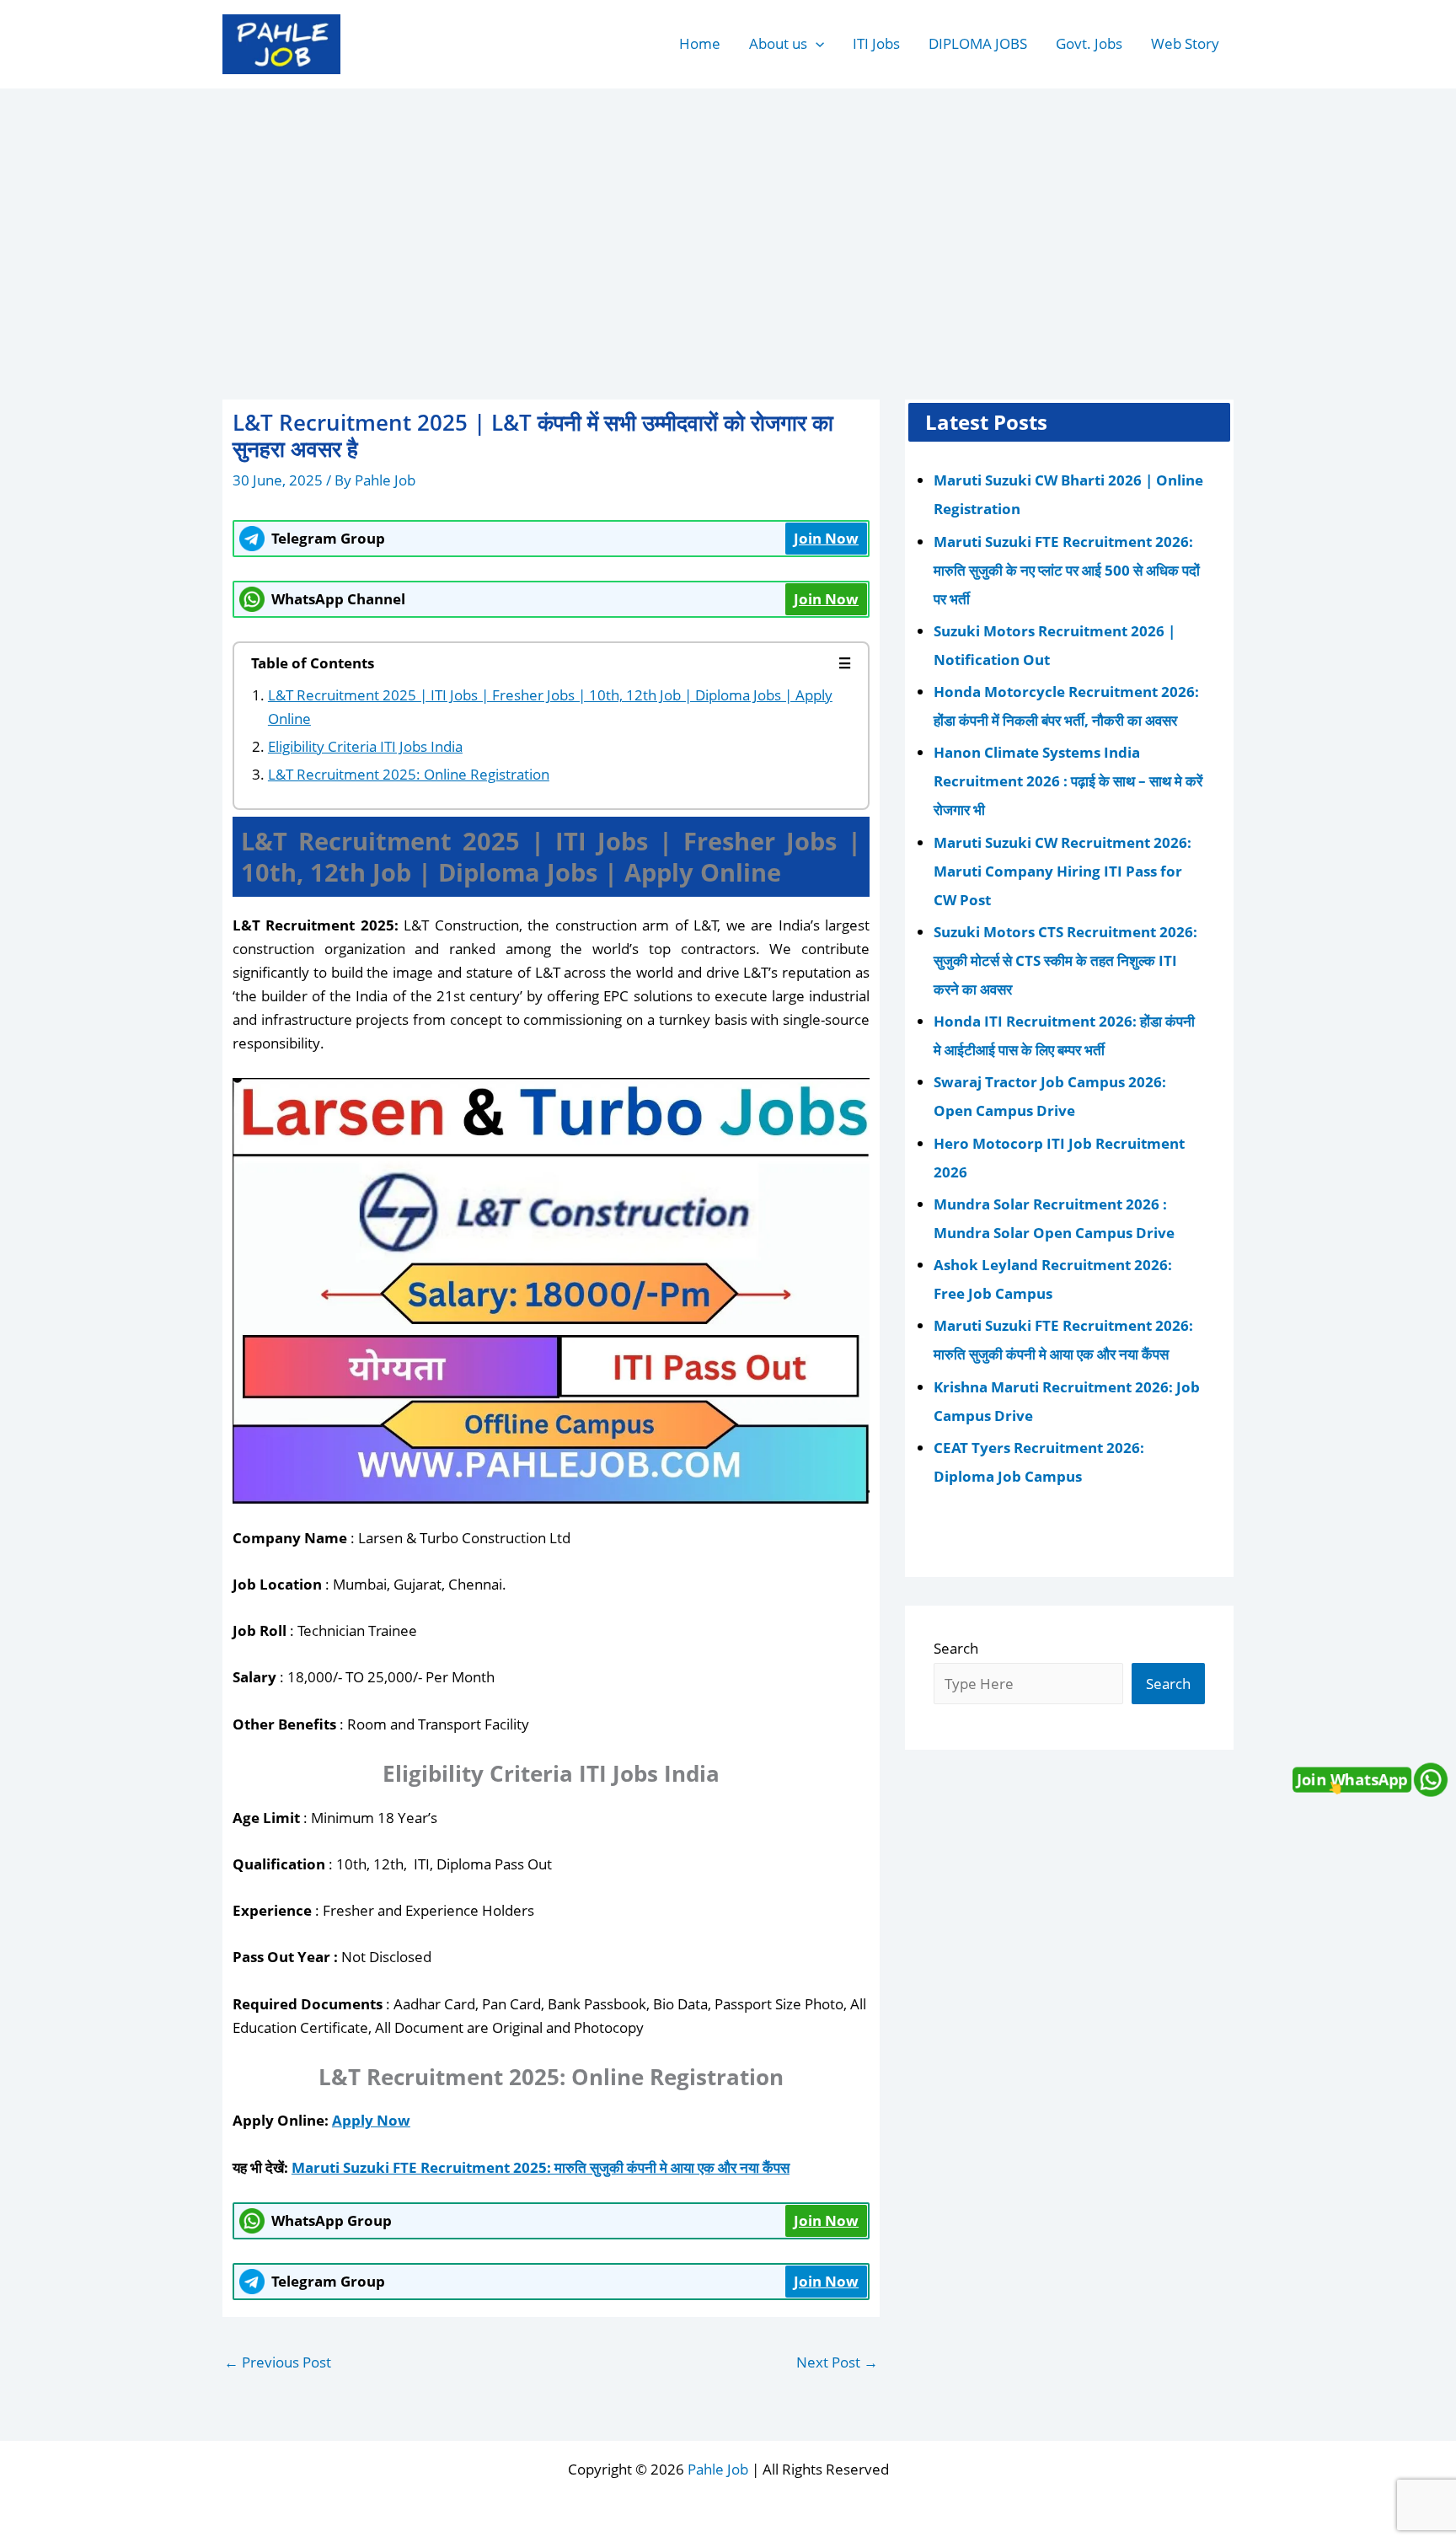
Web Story (1185, 43)
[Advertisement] (728, 216)
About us (778, 43)
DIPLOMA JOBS (978, 43)
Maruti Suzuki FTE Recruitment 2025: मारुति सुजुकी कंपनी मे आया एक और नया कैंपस (541, 2167)
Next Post (837, 2362)
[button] (816, 44)
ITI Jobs (876, 43)
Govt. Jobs (1089, 43)
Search (956, 1648)
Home (700, 43)
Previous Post (278, 2362)
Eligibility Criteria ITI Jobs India (365, 746)
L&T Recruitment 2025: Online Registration (409, 774)
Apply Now (371, 2120)
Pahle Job (718, 2469)
